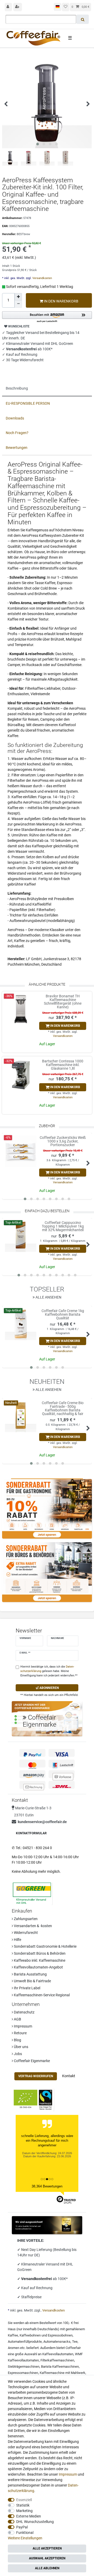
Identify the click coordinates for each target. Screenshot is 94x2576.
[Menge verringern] (18, 304)
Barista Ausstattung (30, 1974)
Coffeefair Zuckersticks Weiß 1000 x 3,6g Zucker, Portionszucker (63, 1141)
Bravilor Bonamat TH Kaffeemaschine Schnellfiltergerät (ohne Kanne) (63, 1002)
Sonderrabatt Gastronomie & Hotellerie (45, 1946)
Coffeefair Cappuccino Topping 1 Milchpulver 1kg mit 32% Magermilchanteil (63, 1226)
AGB (17, 2019)
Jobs (17, 2054)
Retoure (20, 2033)
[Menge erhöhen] (18, 297)
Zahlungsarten (25, 1919)
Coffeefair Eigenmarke (31, 2061)
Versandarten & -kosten (33, 1926)
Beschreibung (17, 388)
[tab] (47, 389)
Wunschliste (18, 326)
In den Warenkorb (61, 301)
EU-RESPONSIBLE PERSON (28, 403)
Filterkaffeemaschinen (57, 2360)
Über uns (21, 2047)
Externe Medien (29, 2516)
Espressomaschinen (23, 2373)
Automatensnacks (57, 2342)
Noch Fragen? (17, 433)
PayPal (22, 2527)
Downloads (15, 418)
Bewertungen (17, 448)
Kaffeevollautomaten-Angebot (38, 1967)
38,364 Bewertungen (47, 2186)
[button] (47, 317)
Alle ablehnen (47, 2568)
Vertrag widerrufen (36, 2076)
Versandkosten (42, 278)
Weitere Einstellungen (25, 2538)
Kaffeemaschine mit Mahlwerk (63, 2373)
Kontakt (69, 2076)
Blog (17, 2040)
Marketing (24, 2511)
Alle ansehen (48, 1297)
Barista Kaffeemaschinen (60, 2367)
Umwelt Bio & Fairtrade (32, 1981)
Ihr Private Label (27, 1988)
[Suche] (83, 19)
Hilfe (17, 1940)
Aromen (14, 2348)
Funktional (25, 2533)
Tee (75, 2342)
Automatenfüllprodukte (25, 2342)
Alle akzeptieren (47, 2548)
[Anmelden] (8, 7)
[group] (21, 1010)
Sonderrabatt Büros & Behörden (39, 1953)
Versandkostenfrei (37, 2279)
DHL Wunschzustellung (35, 2522)
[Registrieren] (18, 7)
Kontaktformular (31, 1833)
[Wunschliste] (66, 7)
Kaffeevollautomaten (58, 2354)
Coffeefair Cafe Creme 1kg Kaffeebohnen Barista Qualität (63, 1314)
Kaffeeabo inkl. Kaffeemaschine (39, 1960)
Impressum (23, 2026)
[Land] (58, 7)
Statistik (23, 2505)
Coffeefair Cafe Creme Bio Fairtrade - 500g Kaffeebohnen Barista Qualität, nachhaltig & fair (63, 1408)
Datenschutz (24, 2012)
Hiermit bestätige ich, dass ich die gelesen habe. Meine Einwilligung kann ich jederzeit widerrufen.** (49, 1671)
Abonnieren (49, 1688)
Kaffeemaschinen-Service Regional (41, 1995)
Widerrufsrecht (25, 1933)
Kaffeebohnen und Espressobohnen (46, 2335)
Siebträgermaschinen (24, 2367)
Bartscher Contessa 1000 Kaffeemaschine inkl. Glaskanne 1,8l (63, 1065)
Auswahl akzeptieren (47, 2558)
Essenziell (24, 2500)
